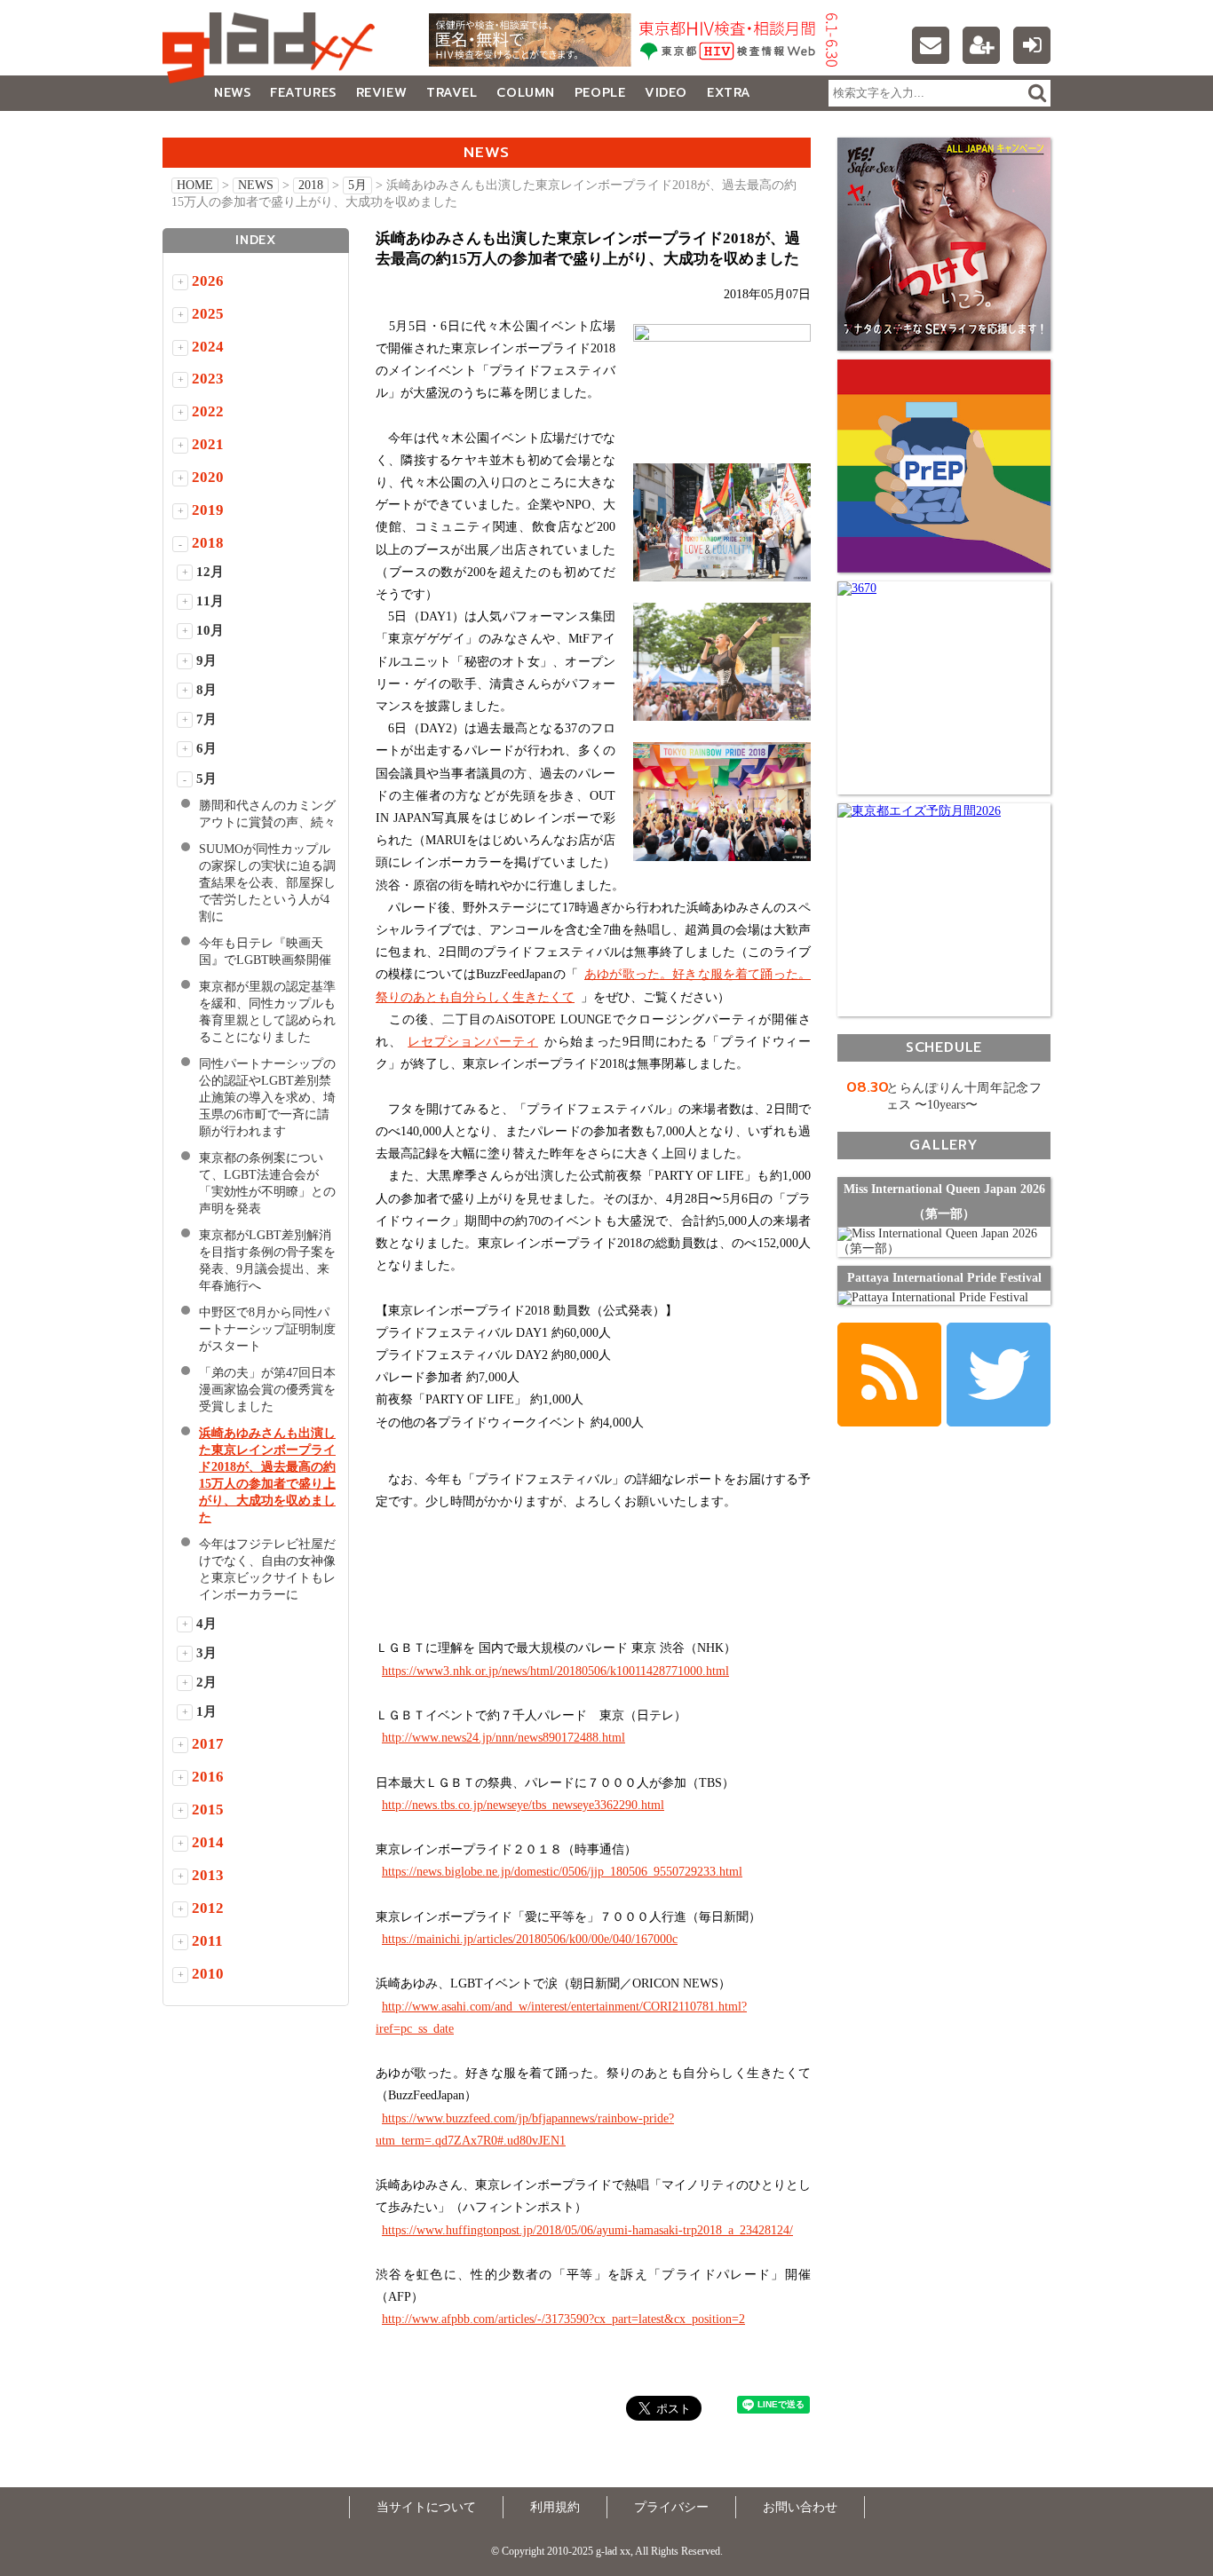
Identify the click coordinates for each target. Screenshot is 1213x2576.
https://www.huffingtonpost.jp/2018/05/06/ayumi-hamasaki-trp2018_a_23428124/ (587, 2230)
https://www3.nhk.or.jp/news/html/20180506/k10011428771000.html (555, 1671)
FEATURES (303, 93)
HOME (195, 185)
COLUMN (525, 93)
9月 (206, 660)
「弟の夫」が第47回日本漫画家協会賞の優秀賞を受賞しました (267, 1390)
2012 (208, 1908)
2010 (208, 1974)
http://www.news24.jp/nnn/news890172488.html (503, 1738)
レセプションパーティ (473, 1042)
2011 (207, 1941)
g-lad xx (274, 48)
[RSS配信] (889, 1375)
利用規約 (555, 2507)
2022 (208, 411)
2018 (311, 185)
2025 (208, 314)
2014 (208, 1842)
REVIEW (381, 93)
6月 (206, 748)
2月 (206, 1682)
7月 (206, 719)
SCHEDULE (944, 1047)
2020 (208, 477)
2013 (208, 1875)
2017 (208, 1744)
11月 (210, 601)
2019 (208, 510)
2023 (208, 379)
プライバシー (671, 2507)
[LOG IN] (1032, 45)
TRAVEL (452, 93)
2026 (208, 281)
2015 (208, 1810)
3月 (206, 1653)
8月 (206, 690)
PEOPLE (600, 93)
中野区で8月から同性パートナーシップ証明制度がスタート (267, 1329)
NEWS (232, 93)
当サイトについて (426, 2507)
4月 (206, 1624)
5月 (357, 185)
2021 (208, 444)
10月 (210, 630)
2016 (208, 1777)
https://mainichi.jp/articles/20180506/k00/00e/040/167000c (530, 1939)
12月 (210, 572)
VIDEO (666, 93)
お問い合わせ (800, 2507)
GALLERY (202, 128)
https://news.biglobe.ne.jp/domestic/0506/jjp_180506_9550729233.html (562, 1872)
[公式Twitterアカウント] (999, 1375)
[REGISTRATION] (981, 45)
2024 (208, 347)
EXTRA (729, 93)
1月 (206, 1711)
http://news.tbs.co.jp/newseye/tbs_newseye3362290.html (523, 1805)
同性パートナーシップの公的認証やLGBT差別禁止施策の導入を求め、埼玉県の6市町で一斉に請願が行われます (267, 1098)
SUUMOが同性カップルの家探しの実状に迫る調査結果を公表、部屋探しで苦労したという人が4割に (267, 883)
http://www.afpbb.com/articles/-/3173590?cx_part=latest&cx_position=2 (563, 2319)
